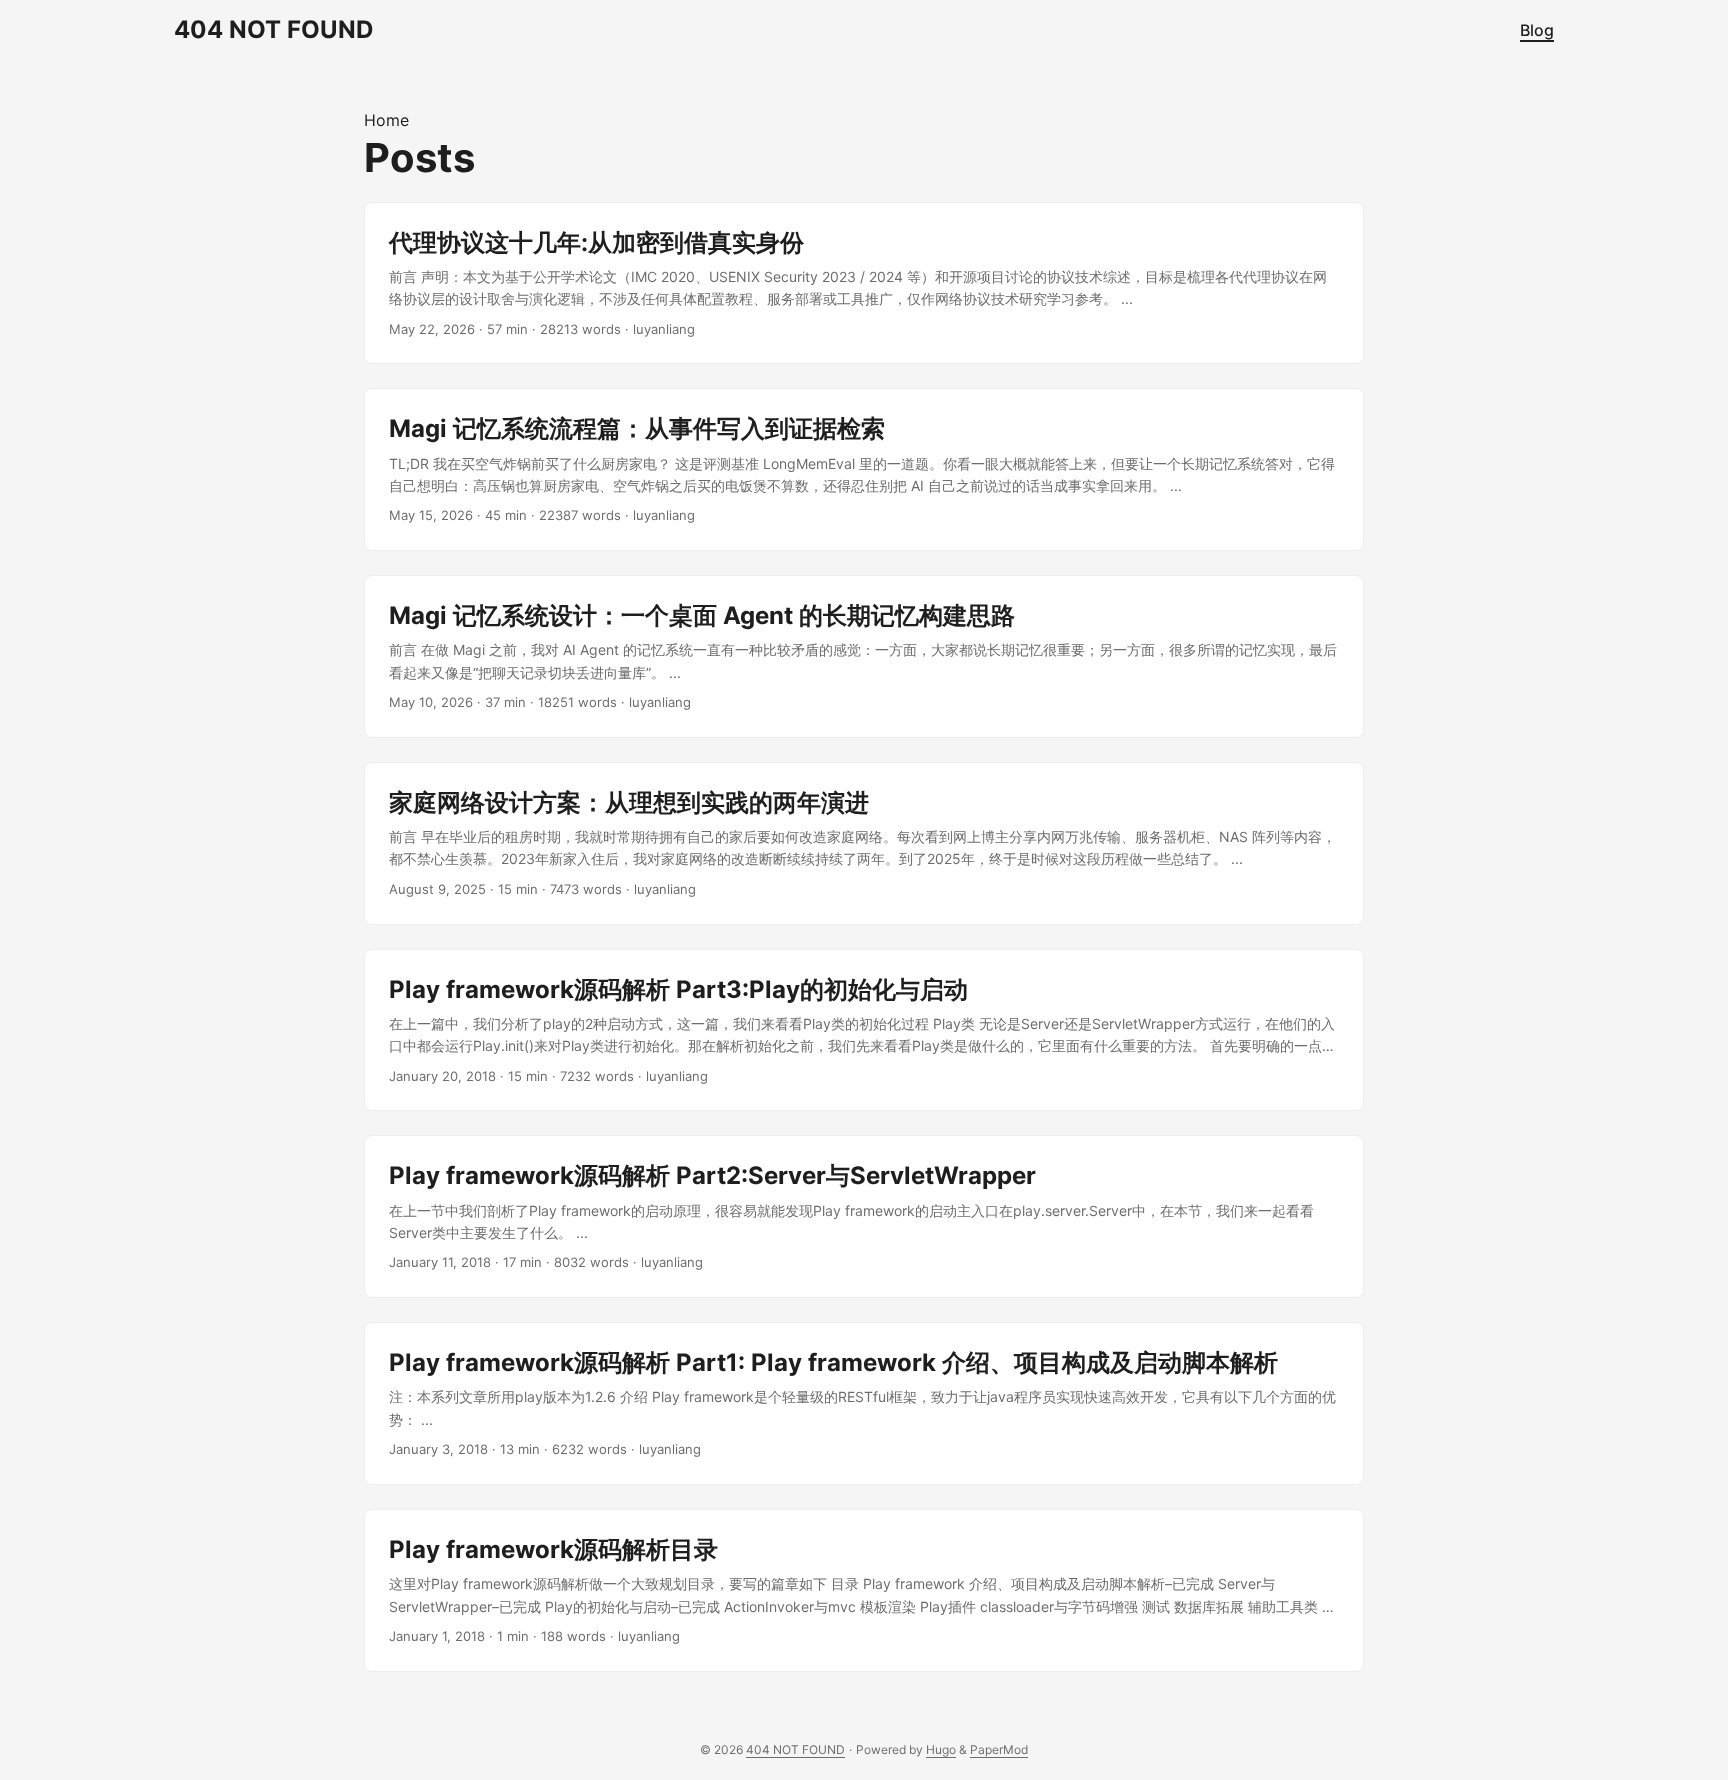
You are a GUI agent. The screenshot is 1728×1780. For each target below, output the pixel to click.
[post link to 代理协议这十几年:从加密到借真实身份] (864, 283)
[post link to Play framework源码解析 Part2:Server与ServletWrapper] (864, 1216)
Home (386, 120)
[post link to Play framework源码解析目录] (864, 1590)
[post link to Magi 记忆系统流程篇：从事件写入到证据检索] (864, 469)
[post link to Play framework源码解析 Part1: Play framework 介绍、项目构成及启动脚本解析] (864, 1403)
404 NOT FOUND (273, 29)
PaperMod (999, 1749)
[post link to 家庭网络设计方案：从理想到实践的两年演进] (864, 843)
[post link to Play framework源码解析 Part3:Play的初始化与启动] (864, 1030)
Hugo (941, 1749)
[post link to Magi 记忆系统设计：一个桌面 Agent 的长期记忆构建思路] (864, 656)
